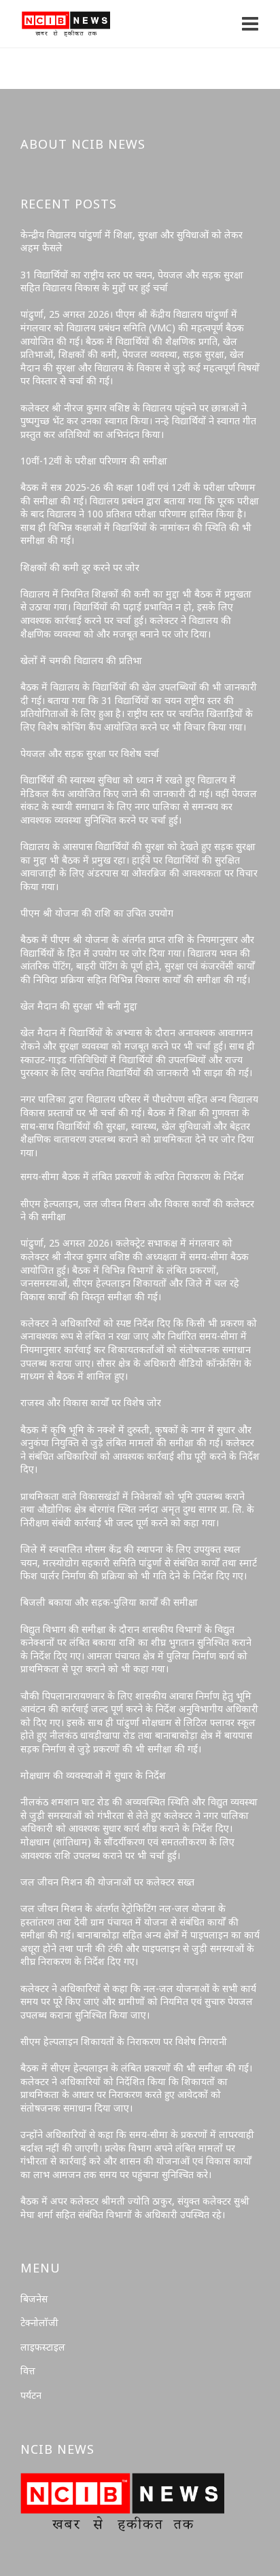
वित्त (28, 2371)
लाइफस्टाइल (43, 2347)
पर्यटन (31, 2395)
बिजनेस (34, 2299)
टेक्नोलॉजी (39, 2322)
